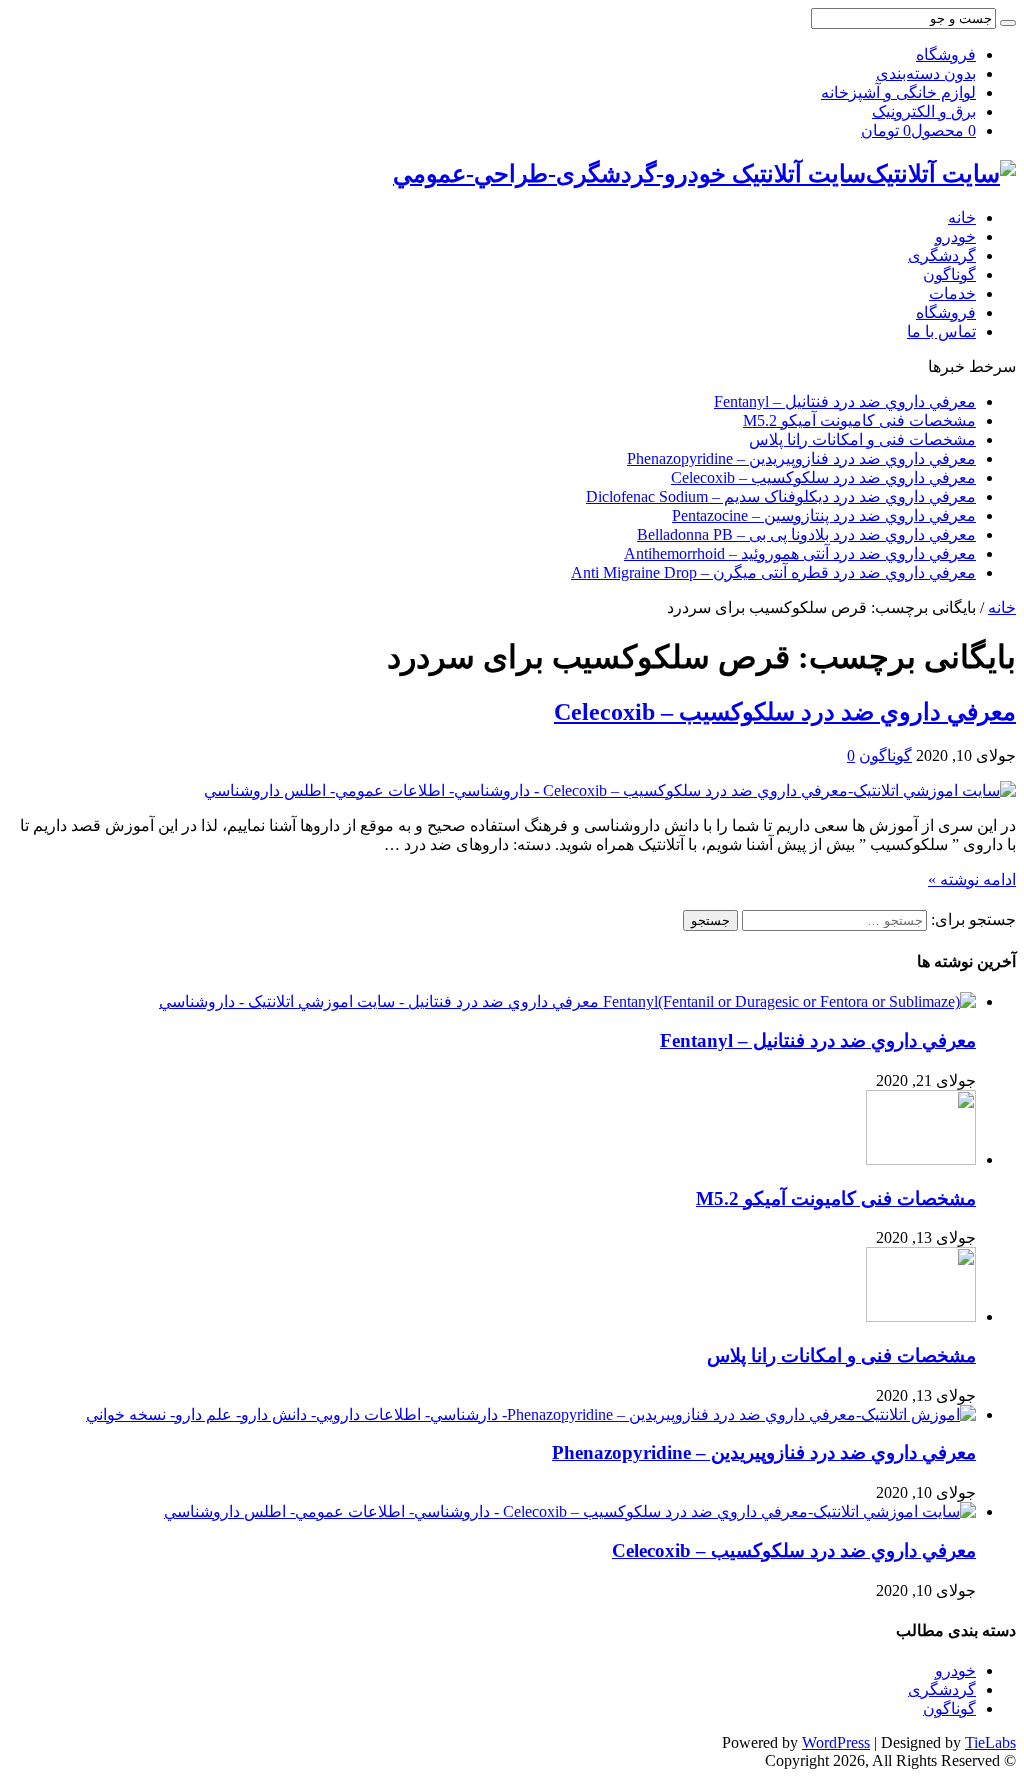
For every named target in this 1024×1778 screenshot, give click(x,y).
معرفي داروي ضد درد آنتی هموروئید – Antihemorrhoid (800, 553)
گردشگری (942, 255)
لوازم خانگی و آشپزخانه (898, 92)
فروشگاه (946, 54)
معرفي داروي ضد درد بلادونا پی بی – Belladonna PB (806, 534)
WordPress (836, 1742)
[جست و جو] (1008, 23)
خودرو (955, 236)
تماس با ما (941, 331)
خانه (962, 217)
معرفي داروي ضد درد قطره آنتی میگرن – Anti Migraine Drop (773, 572)
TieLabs (990, 1742)
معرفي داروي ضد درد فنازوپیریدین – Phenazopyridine (801, 458)
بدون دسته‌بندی (926, 73)
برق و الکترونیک (924, 111)
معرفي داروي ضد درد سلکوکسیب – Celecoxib (823, 477)
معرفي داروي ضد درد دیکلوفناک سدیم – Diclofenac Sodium (781, 496)
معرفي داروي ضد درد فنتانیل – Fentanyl (845, 401)
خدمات (952, 293)
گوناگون (949, 274)
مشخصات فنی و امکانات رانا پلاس (862, 439)
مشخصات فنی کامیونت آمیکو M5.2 (859, 420)
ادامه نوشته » (972, 879)
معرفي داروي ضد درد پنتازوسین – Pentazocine (824, 515)
